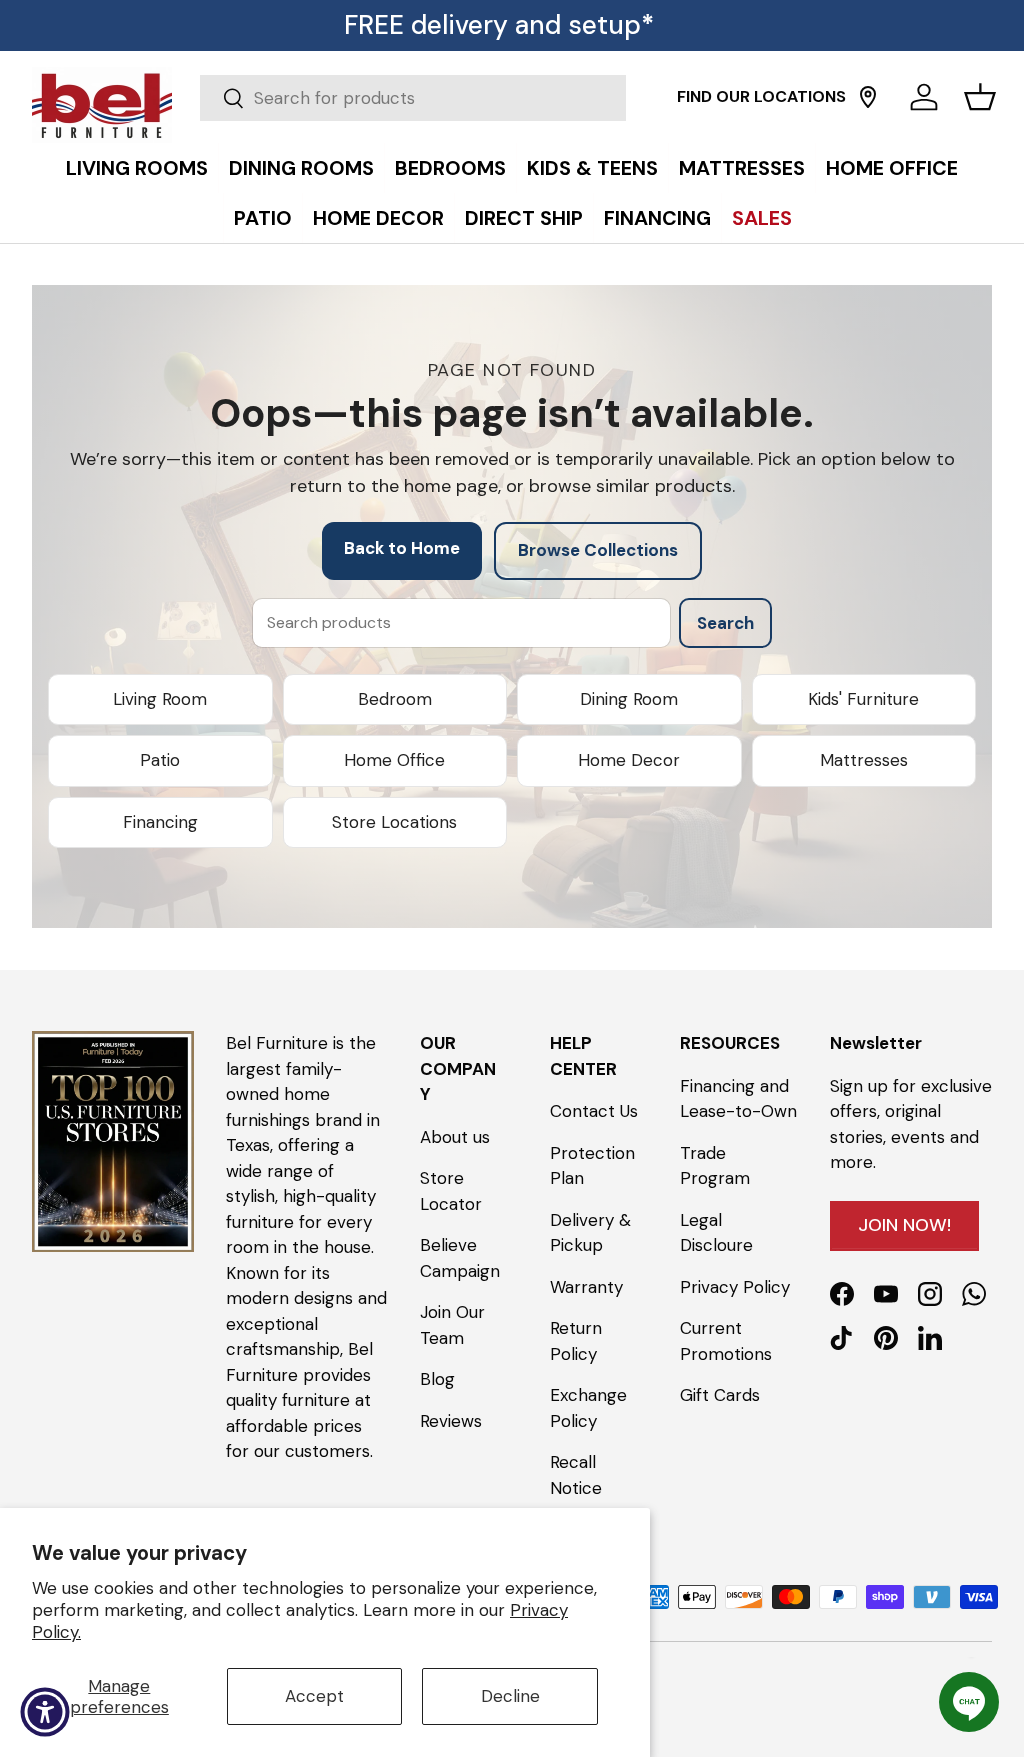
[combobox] (413, 98)
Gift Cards (720, 1395)
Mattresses (864, 760)
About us (455, 1137)
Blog (437, 1379)
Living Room (160, 699)
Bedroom (395, 699)
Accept (314, 1696)
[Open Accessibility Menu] (45, 1712)
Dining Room (629, 699)
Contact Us (594, 1111)
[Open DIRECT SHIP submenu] (1004, 147)
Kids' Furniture (863, 699)
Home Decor (629, 760)
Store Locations (394, 822)
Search (725, 623)
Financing (160, 822)
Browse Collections (598, 550)
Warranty (586, 1287)
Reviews (451, 1421)
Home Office (394, 760)
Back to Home (402, 548)
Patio (160, 760)
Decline (510, 1696)
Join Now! (904, 1225)
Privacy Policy (735, 1287)
